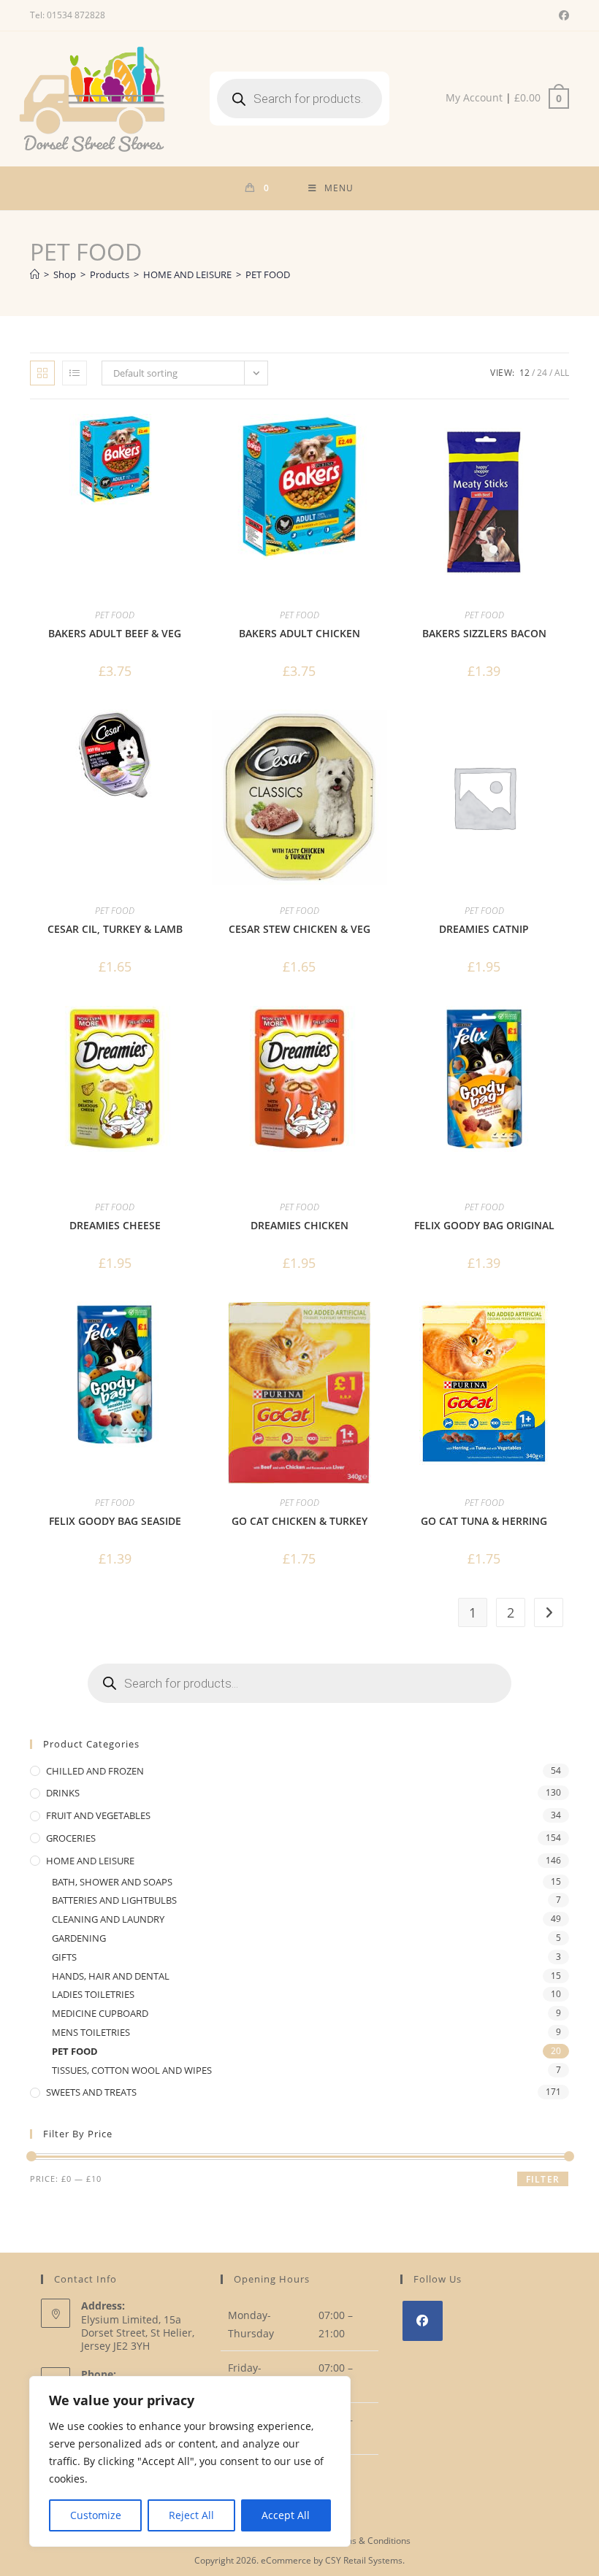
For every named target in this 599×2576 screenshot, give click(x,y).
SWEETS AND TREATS (91, 2092)
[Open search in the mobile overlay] (299, 99)
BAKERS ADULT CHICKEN (299, 633)
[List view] (75, 373)
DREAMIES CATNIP (484, 929)
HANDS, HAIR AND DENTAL (111, 1976)
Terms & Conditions (370, 2541)
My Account (474, 97)
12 (524, 373)
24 (542, 373)
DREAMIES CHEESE (115, 1225)
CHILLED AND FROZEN (95, 1771)
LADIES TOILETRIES (93, 1994)
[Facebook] (423, 2321)
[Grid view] (42, 373)
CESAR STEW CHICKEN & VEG (299, 929)
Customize (96, 2515)
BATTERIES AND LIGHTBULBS (114, 1900)
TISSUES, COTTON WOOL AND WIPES (132, 2070)
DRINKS (63, 1793)
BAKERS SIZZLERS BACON (484, 633)
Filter (543, 2179)
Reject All (191, 2515)
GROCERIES (71, 1838)
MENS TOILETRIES (91, 2032)
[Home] (35, 274)
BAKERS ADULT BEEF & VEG (115, 633)
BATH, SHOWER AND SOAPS (112, 1882)
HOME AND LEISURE (90, 1861)
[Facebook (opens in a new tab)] (562, 15)
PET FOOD (268, 274)
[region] (190, 2461)
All (562, 373)
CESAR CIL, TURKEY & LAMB (115, 929)
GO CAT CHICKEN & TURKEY (299, 1521)
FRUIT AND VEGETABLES (98, 1815)
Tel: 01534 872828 (68, 15)
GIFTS (64, 1957)
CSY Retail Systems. (365, 2560)
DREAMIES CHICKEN (299, 1225)
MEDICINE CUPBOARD (100, 2013)
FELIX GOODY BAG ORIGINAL (484, 1225)
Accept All (286, 2515)
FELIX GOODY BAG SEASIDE (115, 1521)
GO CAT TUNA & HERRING (484, 1521)
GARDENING (79, 1938)
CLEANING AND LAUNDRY (108, 1919)
